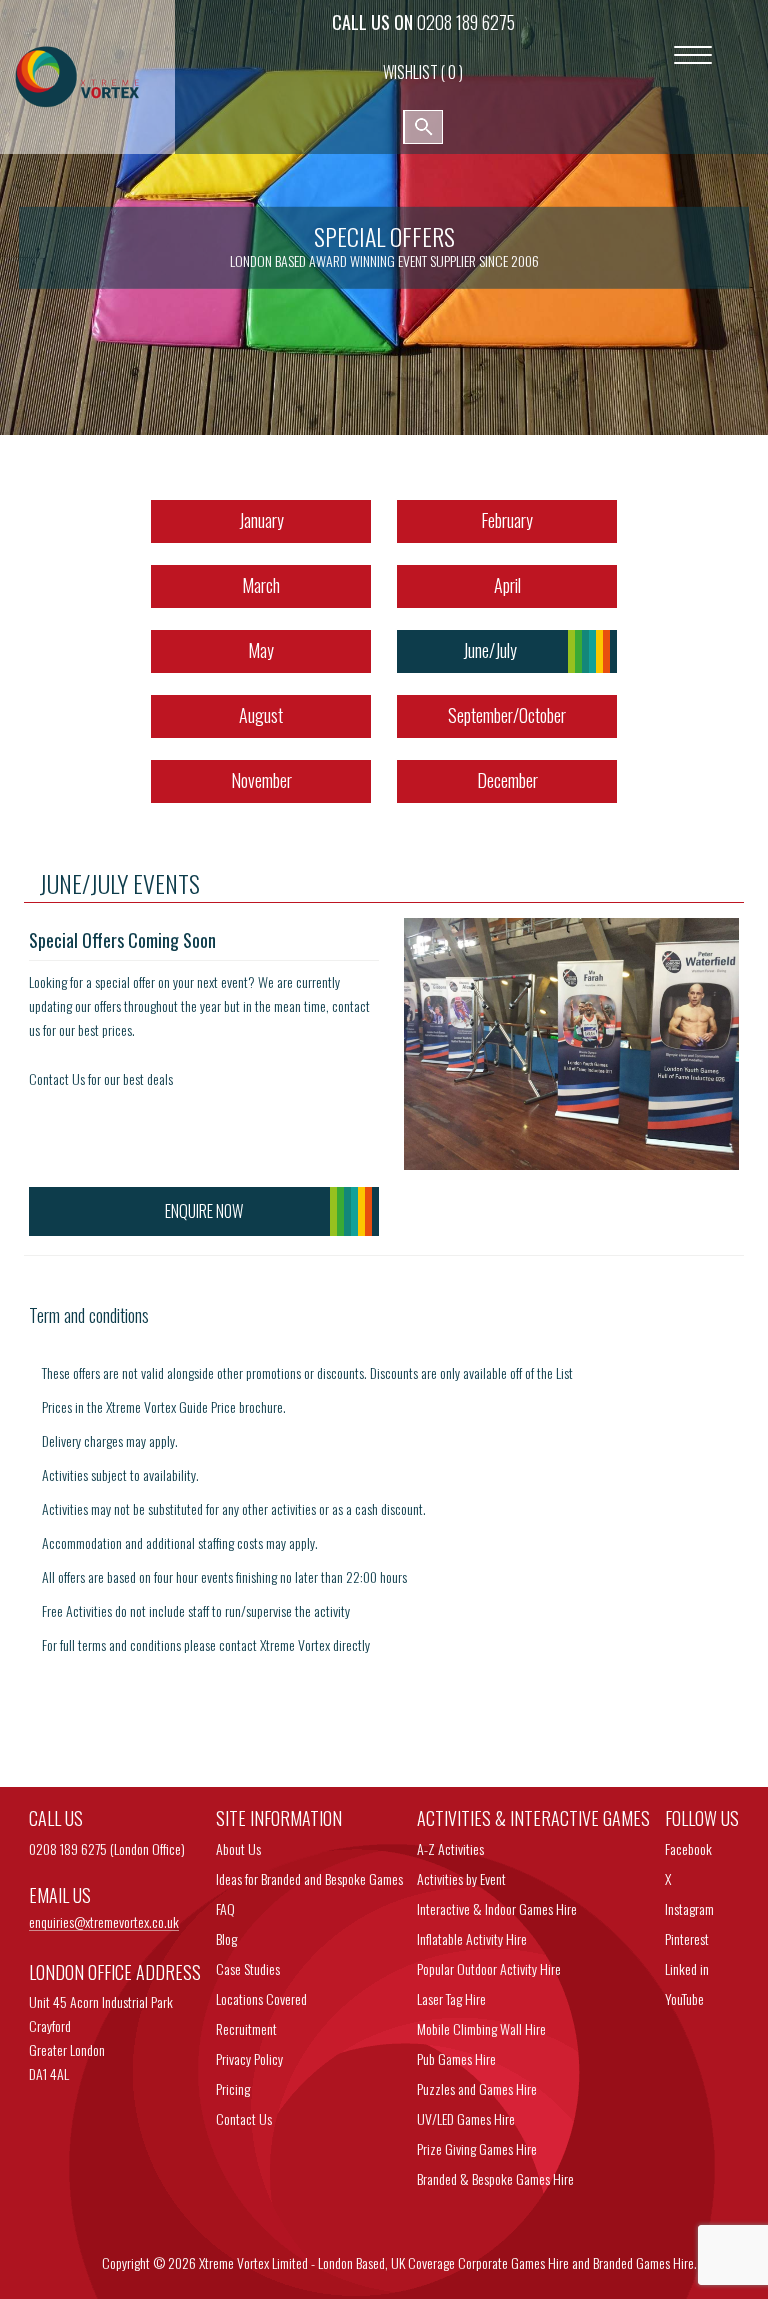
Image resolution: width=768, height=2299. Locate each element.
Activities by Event (461, 1878)
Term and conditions (89, 1315)
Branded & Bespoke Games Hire (495, 2178)
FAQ (225, 1908)
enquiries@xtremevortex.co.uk (104, 1922)
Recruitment (246, 2028)
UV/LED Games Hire (466, 2118)
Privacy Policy (249, 2058)
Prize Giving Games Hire (477, 2148)
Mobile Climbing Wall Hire (481, 2028)
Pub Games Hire (456, 2058)
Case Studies (248, 1968)
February (507, 520)
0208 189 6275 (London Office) (107, 1848)
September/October (507, 715)
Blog (226, 1938)
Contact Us (244, 2118)
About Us (238, 1848)
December (507, 780)
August (261, 715)
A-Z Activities (450, 1848)
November (261, 780)
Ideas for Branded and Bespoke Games (309, 1878)
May (261, 650)
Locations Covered (261, 1998)
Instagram (689, 1908)
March (261, 585)
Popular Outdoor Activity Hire (489, 1968)
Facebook (688, 1848)
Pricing (233, 2088)
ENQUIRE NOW (204, 1211)
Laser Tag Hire (451, 1998)
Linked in (687, 1968)
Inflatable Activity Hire (472, 1938)
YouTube (684, 1998)
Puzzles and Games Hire (477, 2088)
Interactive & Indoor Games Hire (497, 1908)
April (507, 585)
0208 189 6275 (466, 22)
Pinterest (687, 1938)
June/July (490, 650)
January (261, 520)
